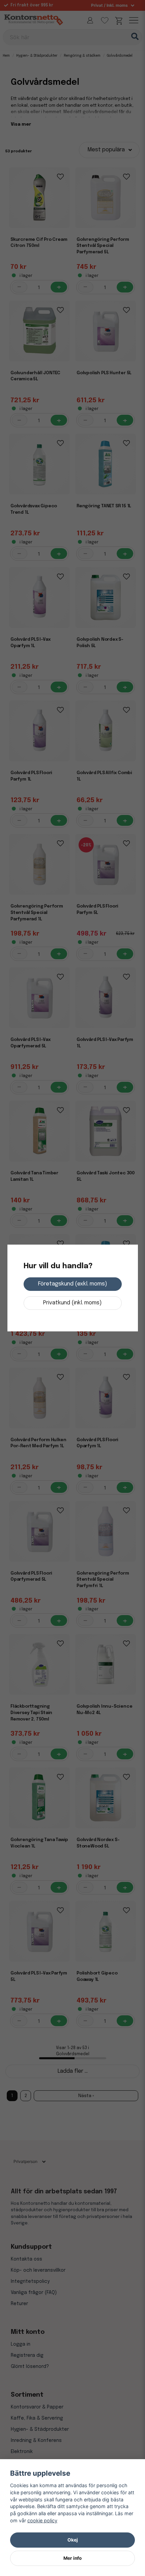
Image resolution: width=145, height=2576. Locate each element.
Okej (73, 2540)
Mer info (72, 2558)
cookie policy (42, 2520)
